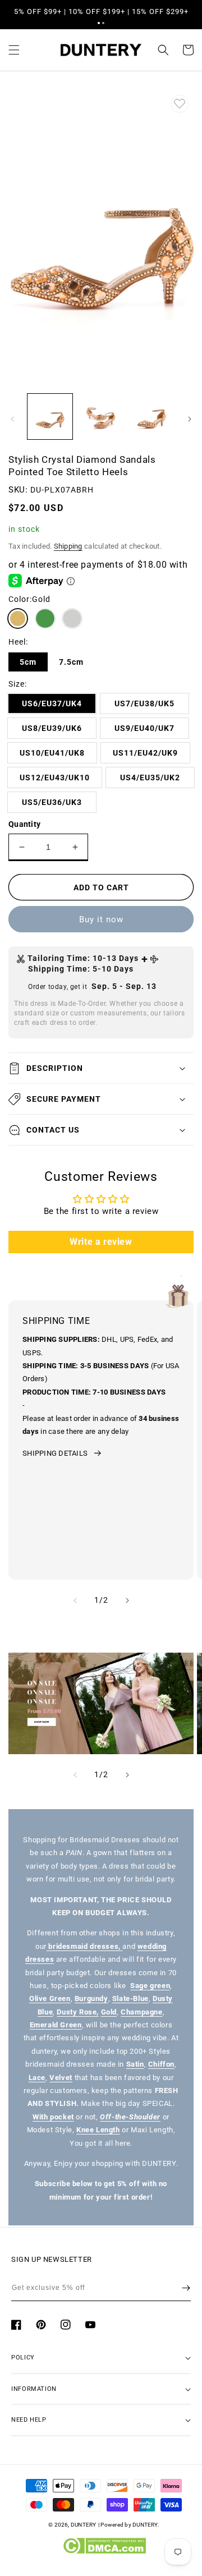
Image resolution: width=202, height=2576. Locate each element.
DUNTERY (84, 2525)
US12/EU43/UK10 (55, 778)
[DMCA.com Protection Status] (104, 2551)
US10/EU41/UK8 (52, 753)
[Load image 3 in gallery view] (151, 416)
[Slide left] (12, 419)
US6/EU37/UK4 (52, 703)
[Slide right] (190, 419)
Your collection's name (82, 1703)
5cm (28, 662)
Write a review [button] (101, 1242)
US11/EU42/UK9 (145, 753)
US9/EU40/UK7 (144, 728)
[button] (99, 23)
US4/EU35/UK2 (150, 778)
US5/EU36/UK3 (52, 802)
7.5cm (71, 662)
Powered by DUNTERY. (130, 2525)
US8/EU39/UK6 (52, 728)
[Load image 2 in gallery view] (100, 416)
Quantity (24, 824)
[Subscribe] (186, 2288)
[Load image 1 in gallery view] (50, 416)
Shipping (68, 546)
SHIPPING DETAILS (55, 1453)
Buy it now (101, 919)
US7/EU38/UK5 (144, 703)
